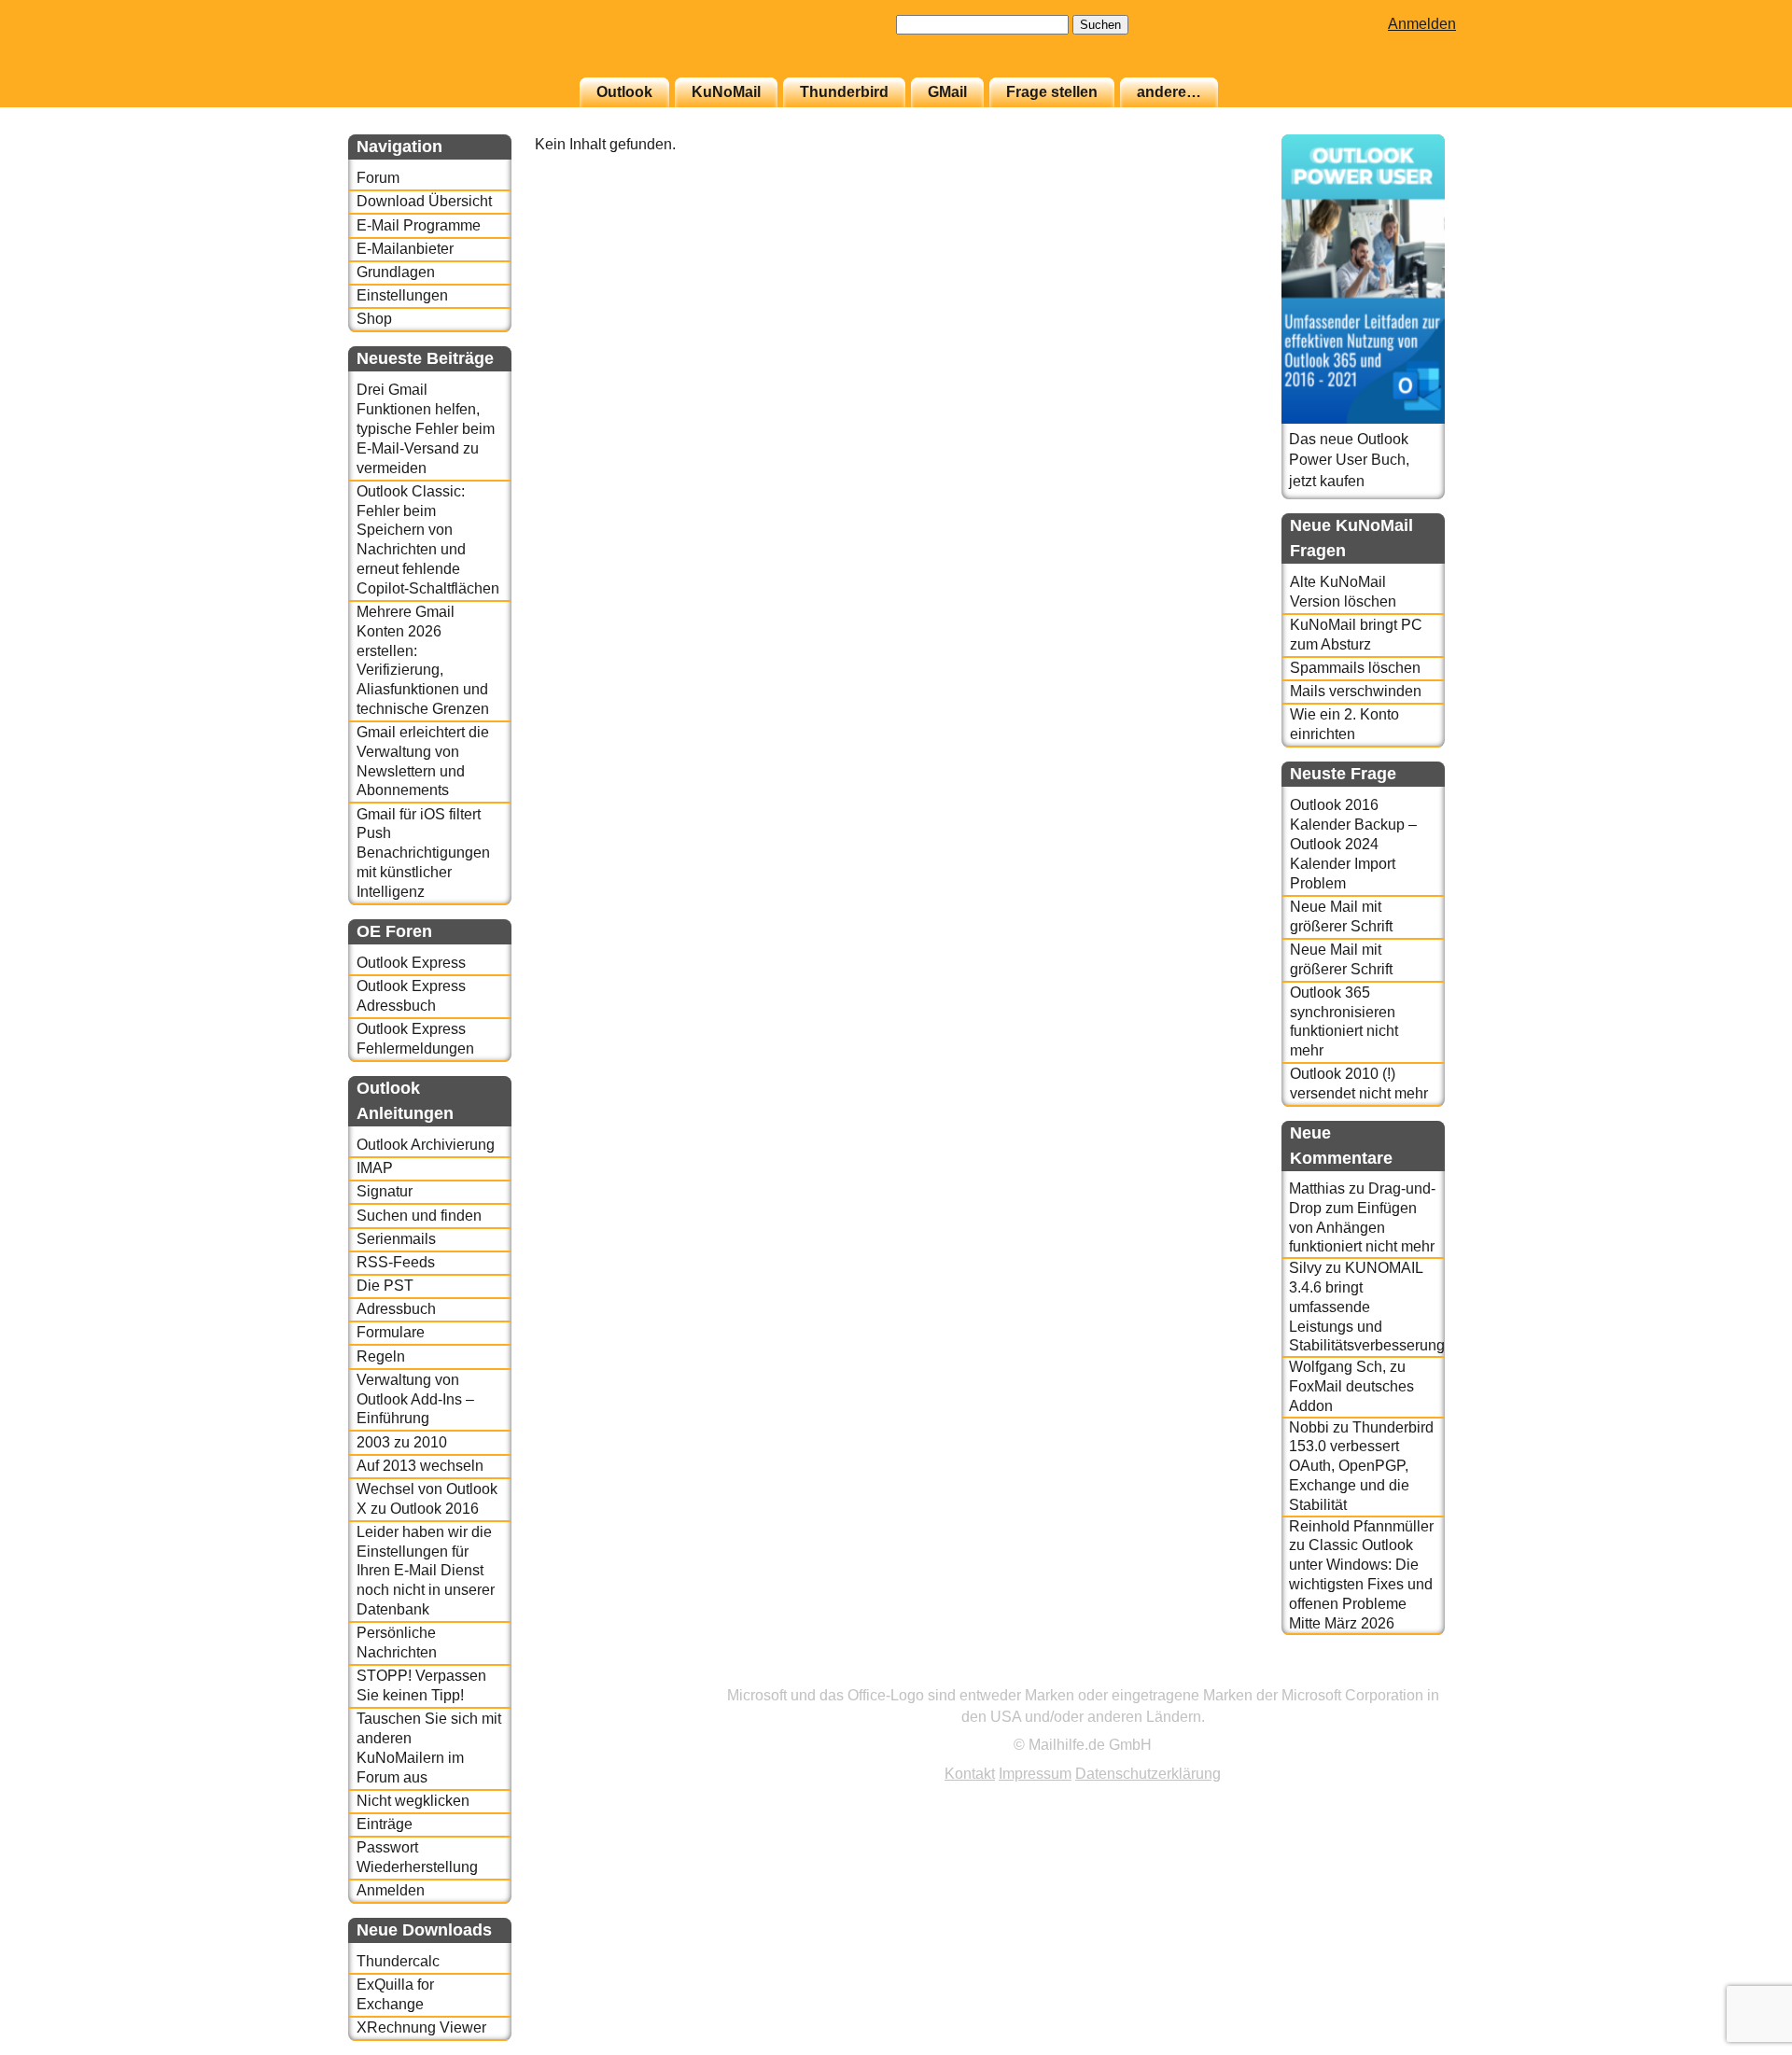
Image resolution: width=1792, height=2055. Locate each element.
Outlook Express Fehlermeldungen (415, 1039)
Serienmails (396, 1239)
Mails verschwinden (1356, 691)
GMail (947, 92)
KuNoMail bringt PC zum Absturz (1356, 635)
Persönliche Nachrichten (397, 1643)
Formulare (391, 1332)
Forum (378, 178)
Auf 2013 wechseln (420, 1466)
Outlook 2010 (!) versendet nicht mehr (1359, 1083)
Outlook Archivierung (426, 1145)
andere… (1169, 92)
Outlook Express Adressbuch (411, 996)
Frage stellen (1052, 92)
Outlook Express (411, 963)
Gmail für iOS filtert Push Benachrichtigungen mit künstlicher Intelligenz (423, 853)
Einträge (385, 1824)
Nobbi (1309, 1427)
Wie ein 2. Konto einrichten (1344, 724)
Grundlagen (396, 272)
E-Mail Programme (419, 225)
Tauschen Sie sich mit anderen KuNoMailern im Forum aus (429, 1747)
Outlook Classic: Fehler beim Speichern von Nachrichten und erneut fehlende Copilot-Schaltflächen (428, 540)
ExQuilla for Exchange (395, 1994)
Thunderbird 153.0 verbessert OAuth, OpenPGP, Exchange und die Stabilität (1361, 1466)
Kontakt (970, 1774)
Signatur (385, 1191)
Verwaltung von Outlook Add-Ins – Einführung (415, 1399)
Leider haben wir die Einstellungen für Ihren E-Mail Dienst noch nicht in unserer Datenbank (426, 1571)
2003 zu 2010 (402, 1442)
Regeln (381, 1356)
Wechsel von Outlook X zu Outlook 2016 (427, 1499)
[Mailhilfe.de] (451, 48)
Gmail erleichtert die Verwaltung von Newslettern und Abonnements (423, 761)
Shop (374, 319)
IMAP (375, 1168)
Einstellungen (402, 295)
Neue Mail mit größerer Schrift (1341, 916)
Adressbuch (396, 1309)
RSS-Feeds (396, 1262)
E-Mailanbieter (405, 249)
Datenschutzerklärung (1148, 1774)
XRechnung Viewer (421, 2027)
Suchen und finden (419, 1216)
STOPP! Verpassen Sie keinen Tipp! (421, 1685)
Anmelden (1422, 24)
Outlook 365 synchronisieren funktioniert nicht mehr (1344, 1021)
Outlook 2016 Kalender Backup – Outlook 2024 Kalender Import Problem (1353, 844)
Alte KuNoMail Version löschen (1343, 592)
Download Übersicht (424, 201)
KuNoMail (726, 92)
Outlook (624, 92)
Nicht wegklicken (413, 1801)
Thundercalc (398, 1961)
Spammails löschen (1355, 668)
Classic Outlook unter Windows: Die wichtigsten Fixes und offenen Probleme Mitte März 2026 (1361, 1584)
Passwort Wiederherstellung (417, 1857)
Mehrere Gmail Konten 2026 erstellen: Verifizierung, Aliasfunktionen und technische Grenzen (423, 660)
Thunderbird (844, 92)
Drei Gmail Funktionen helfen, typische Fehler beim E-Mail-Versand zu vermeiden (426, 428)
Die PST (385, 1286)
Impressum (1035, 1774)
